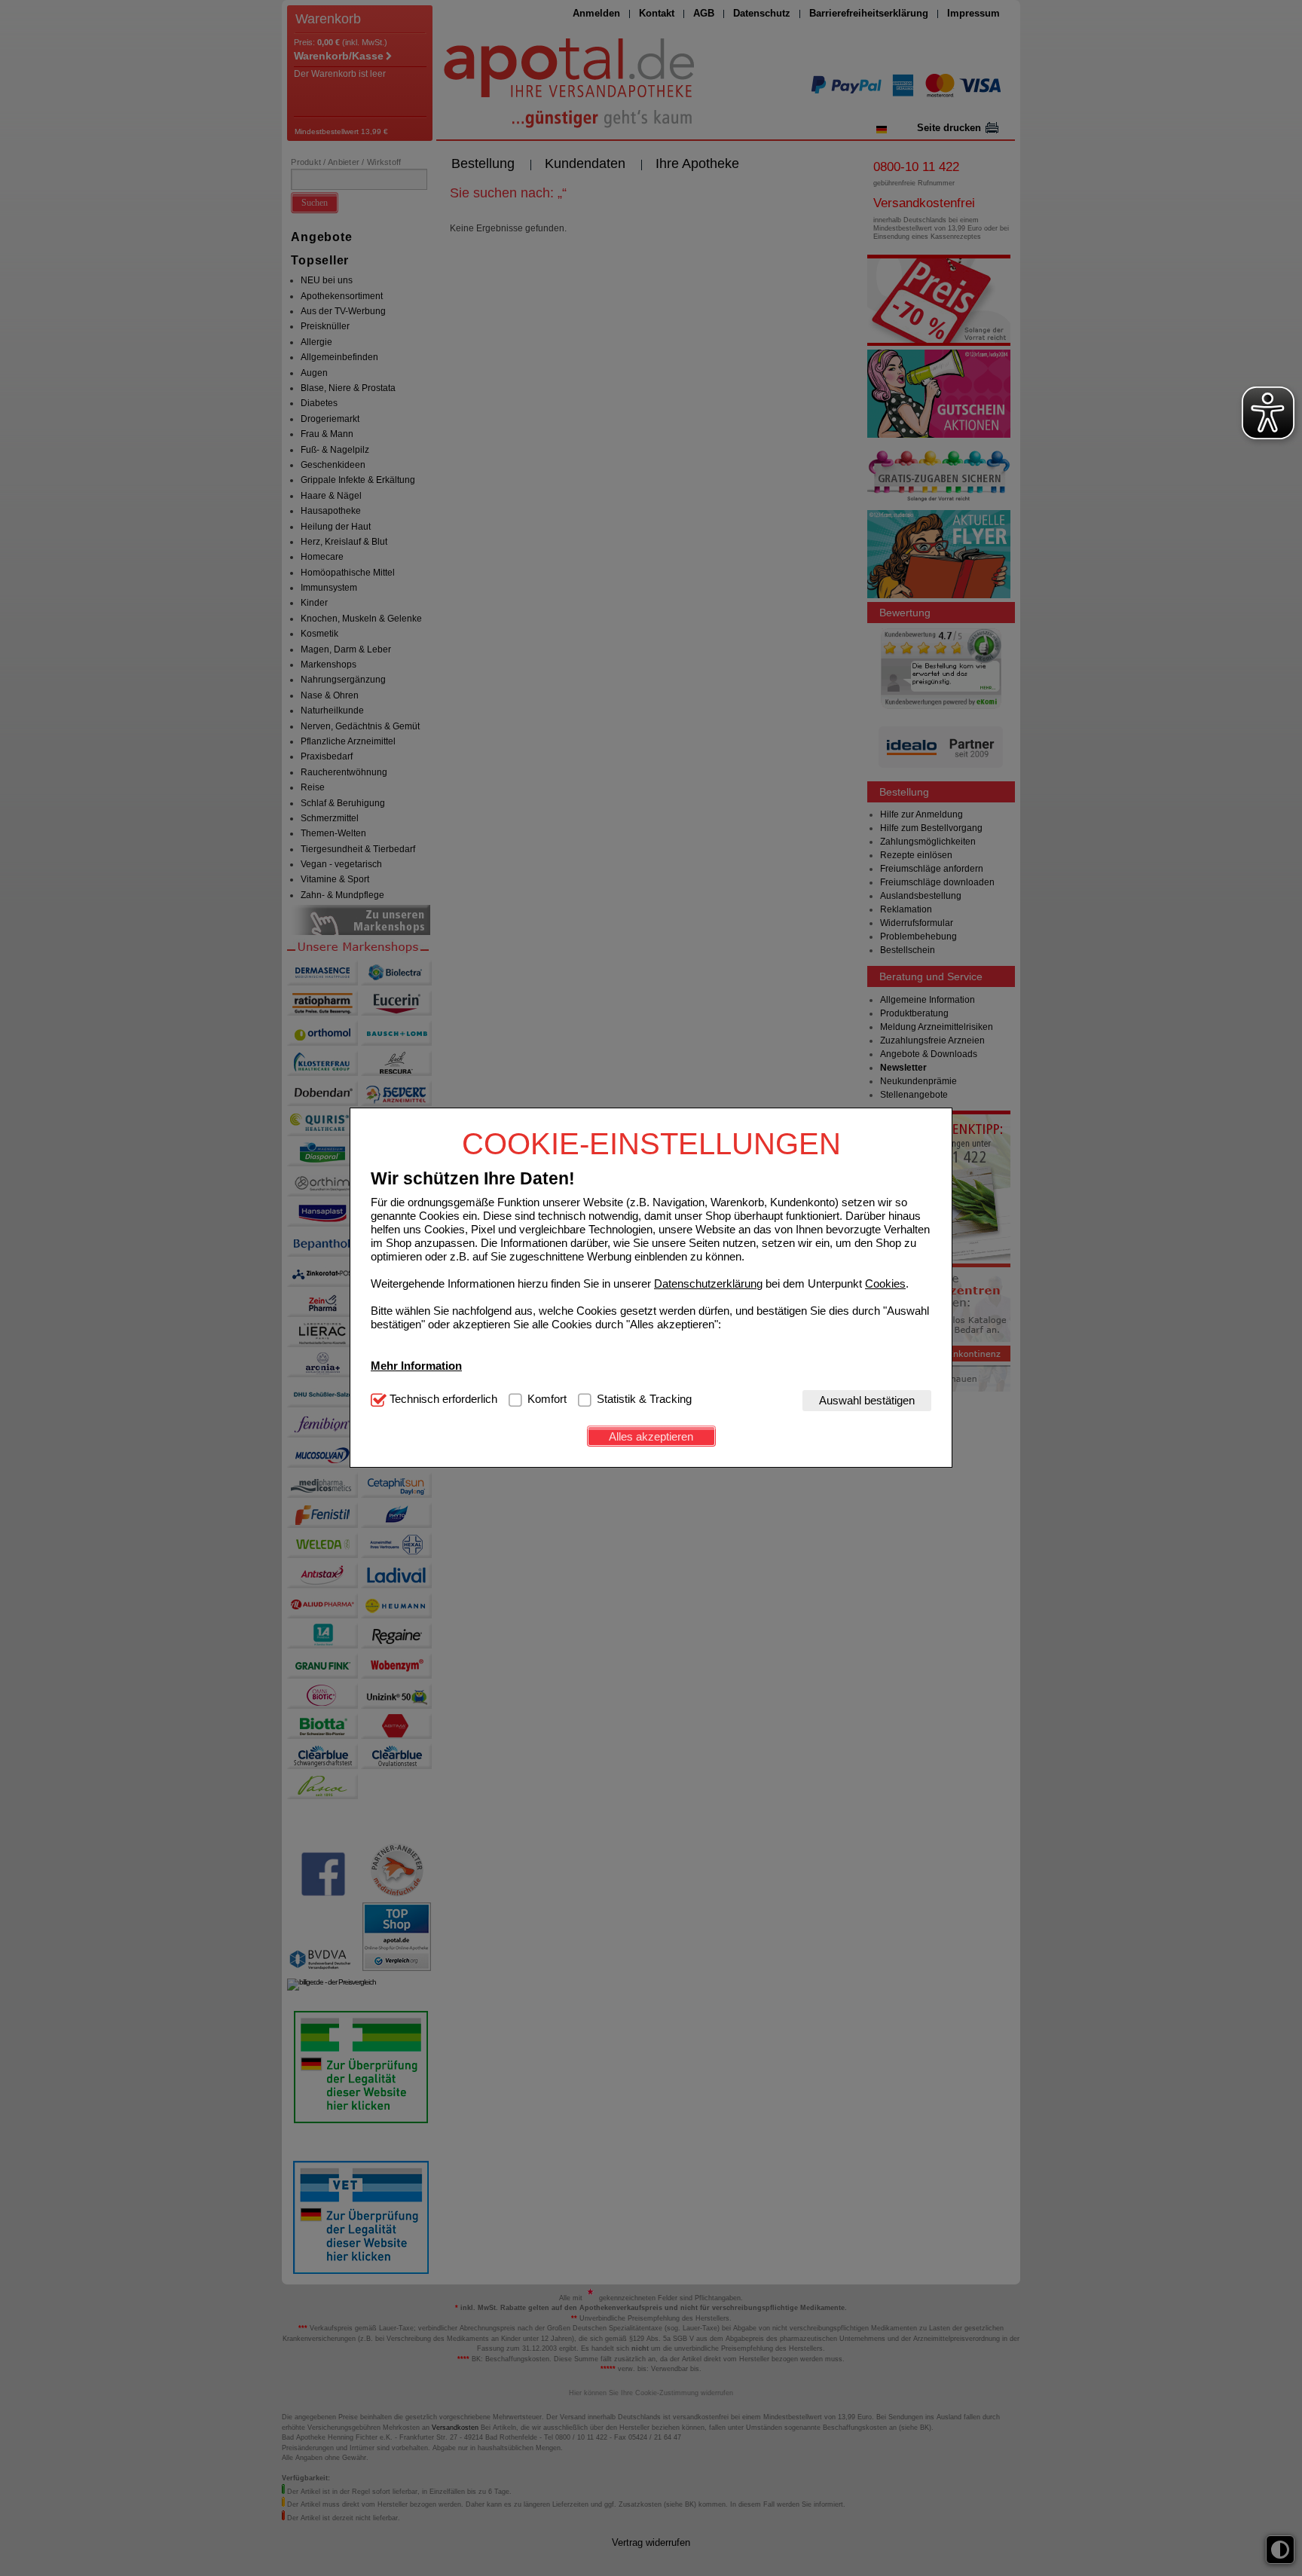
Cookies (885, 1283)
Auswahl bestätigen (867, 1400)
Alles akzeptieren (651, 1436)
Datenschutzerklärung (708, 1283)
